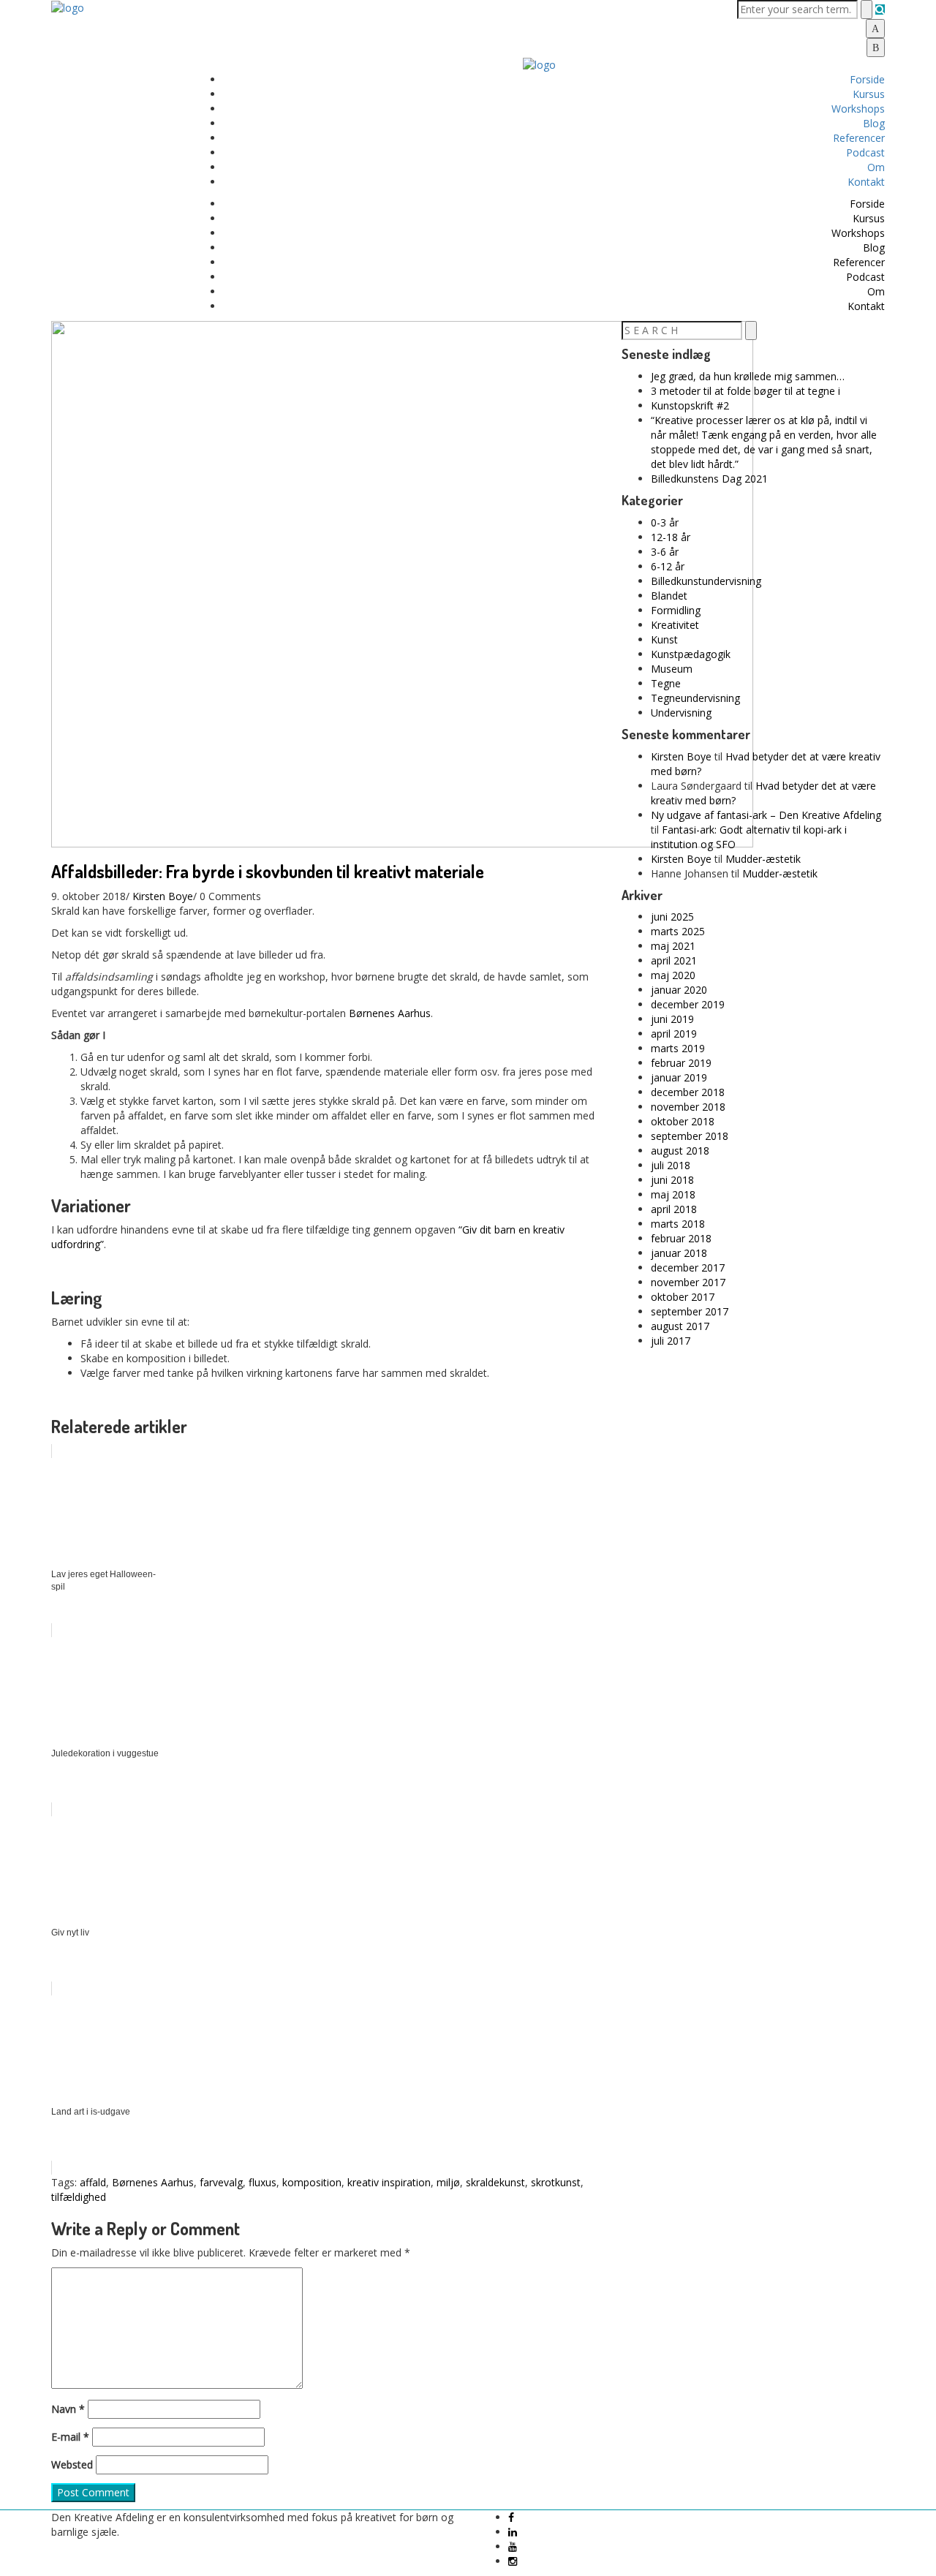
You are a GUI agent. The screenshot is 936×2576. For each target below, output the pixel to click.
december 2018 (688, 1092)
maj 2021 (673, 946)
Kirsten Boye (163, 896)
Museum (672, 669)
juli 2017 (671, 1341)
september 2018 (690, 1136)
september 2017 (690, 1311)
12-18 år (671, 537)
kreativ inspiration (389, 2182)
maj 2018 (673, 1194)
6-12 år (668, 566)
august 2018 (680, 1151)
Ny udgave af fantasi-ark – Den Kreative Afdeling (766, 815)
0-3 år (665, 522)
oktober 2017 (683, 1297)
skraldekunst (495, 2182)
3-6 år (665, 552)
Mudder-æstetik (763, 859)
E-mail (70, 2437)
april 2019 (674, 1034)
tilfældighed (79, 2197)
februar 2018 (681, 1238)
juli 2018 (671, 1165)
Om (876, 167)
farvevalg (221, 2182)
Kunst (664, 639)
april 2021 (674, 960)
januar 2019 (679, 1077)
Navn (68, 2409)
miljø (448, 2182)
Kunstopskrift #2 (690, 405)
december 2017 (688, 1268)
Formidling (676, 610)
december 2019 (688, 1004)
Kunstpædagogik (691, 654)
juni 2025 (672, 917)
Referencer (859, 138)
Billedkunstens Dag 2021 (709, 479)
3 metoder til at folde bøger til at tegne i (746, 391)
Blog (874, 123)
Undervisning (681, 713)
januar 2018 (679, 1253)
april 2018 (674, 1209)
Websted (72, 2464)
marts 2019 (678, 1048)
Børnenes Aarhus (390, 1013)
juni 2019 (672, 1019)
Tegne (666, 683)
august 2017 (680, 1326)
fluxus (263, 2182)
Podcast (865, 152)
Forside (867, 79)
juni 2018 (672, 1180)
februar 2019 (681, 1063)
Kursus (869, 94)
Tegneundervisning (695, 698)
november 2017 (688, 1282)
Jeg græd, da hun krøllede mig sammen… (748, 376)
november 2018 (688, 1107)
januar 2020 (679, 990)
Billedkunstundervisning (706, 581)
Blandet (669, 596)
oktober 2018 (683, 1121)
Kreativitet (675, 625)
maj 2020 (673, 975)
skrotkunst (556, 2182)
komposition (312, 2182)
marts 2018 (678, 1224)
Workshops (858, 109)
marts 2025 (678, 931)
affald (93, 2182)
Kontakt (866, 182)
